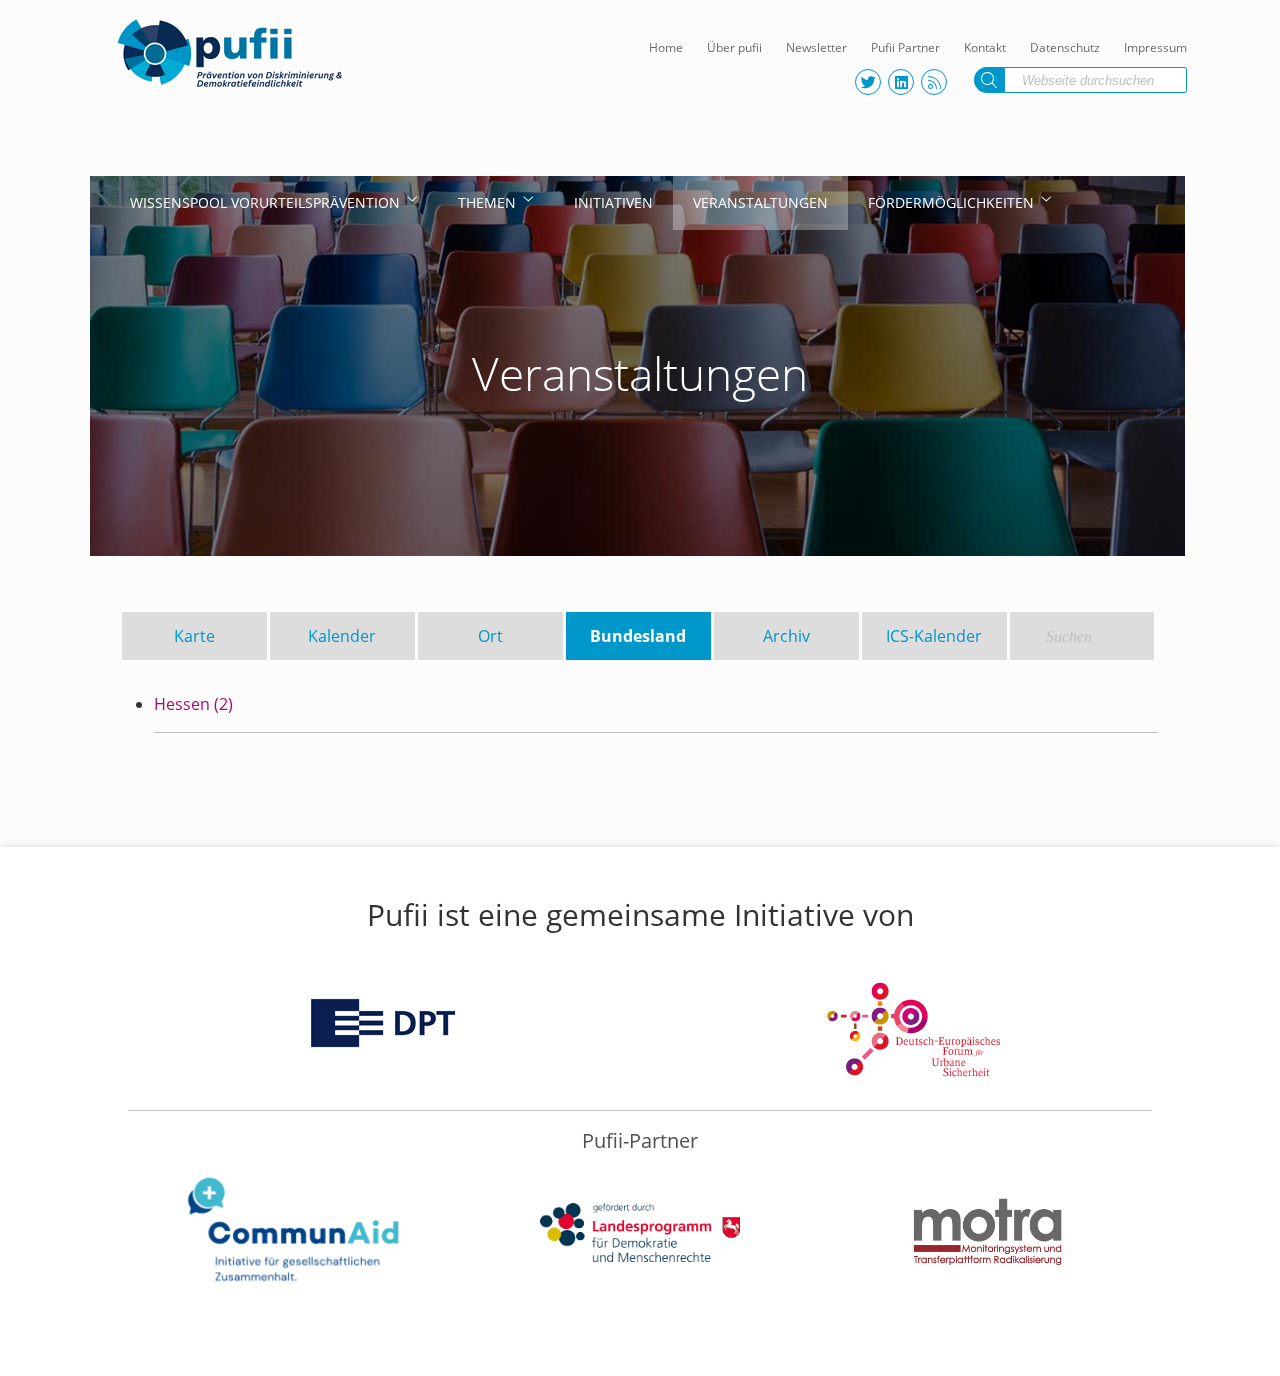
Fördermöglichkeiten (951, 202)
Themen (487, 202)
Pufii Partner (905, 47)
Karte (194, 636)
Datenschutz (1065, 47)
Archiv (786, 636)
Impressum (1155, 47)
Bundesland (638, 636)
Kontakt (985, 47)
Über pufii (734, 47)
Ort (490, 636)
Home (666, 47)
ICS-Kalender (934, 636)
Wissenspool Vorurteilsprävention (265, 202)
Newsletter (816, 47)
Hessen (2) (193, 704)
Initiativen (613, 202)
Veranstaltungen (760, 202)
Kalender (342, 636)
